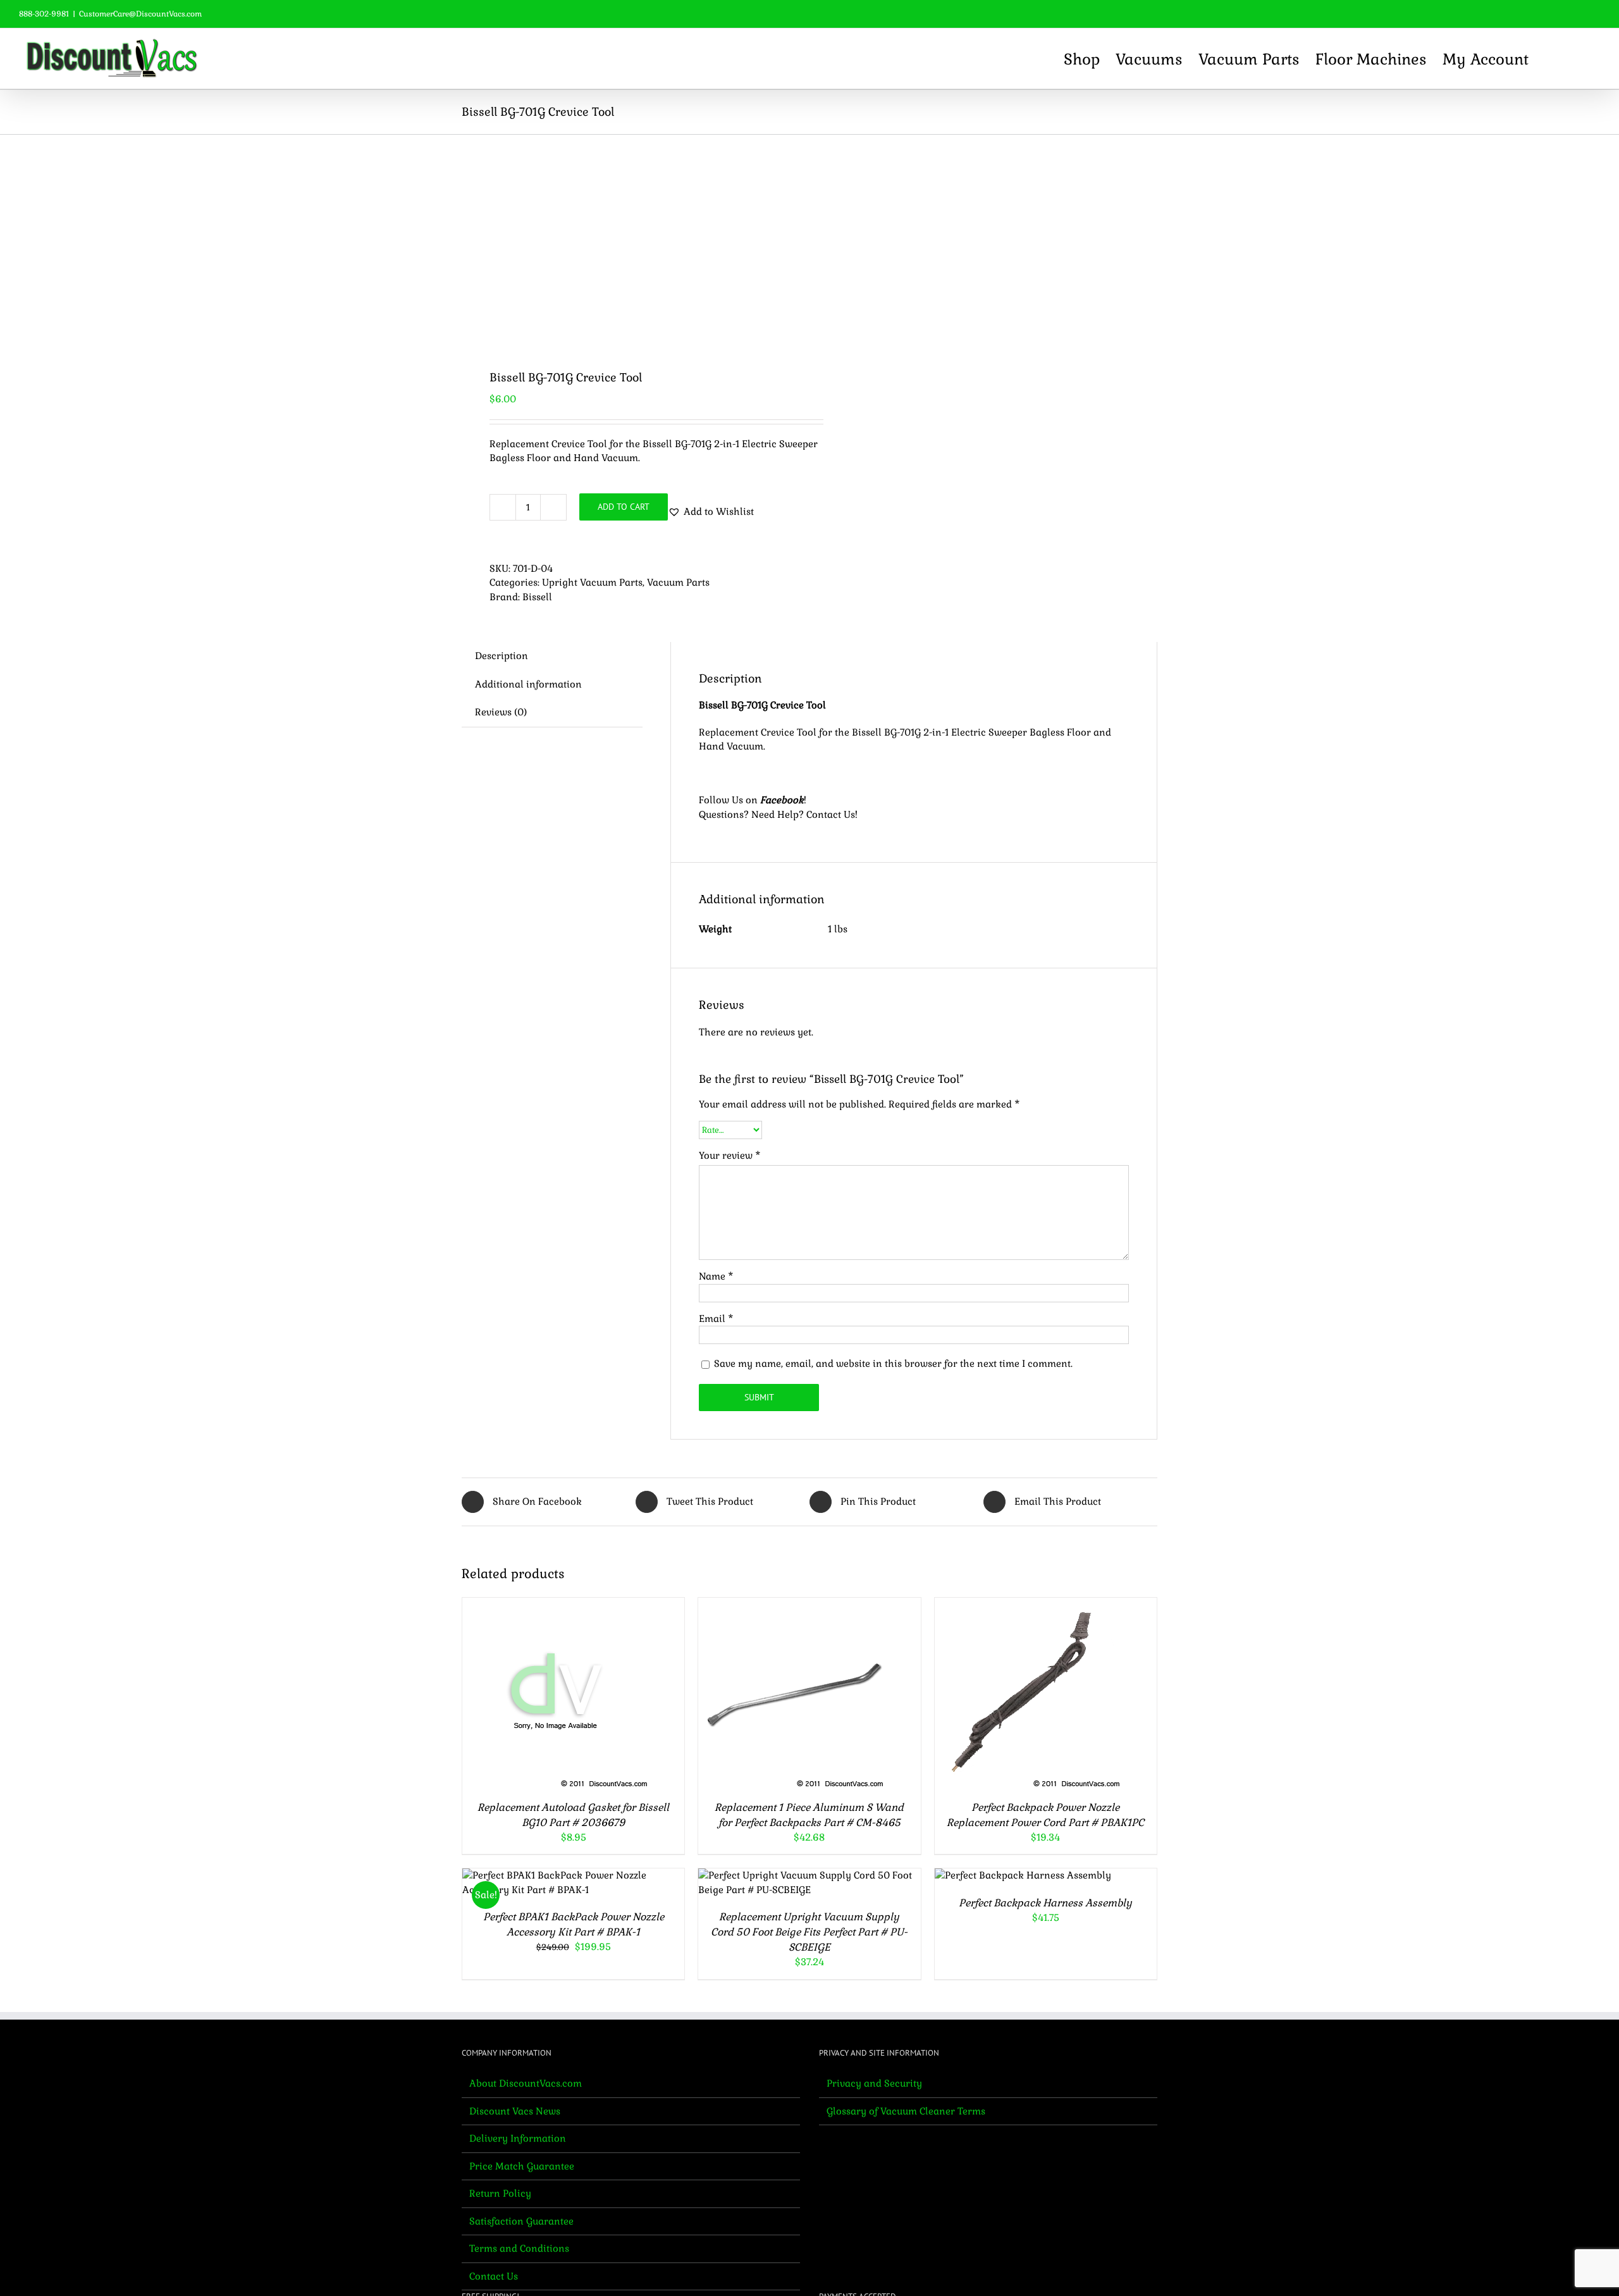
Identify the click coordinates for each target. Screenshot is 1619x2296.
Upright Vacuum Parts (592, 582)
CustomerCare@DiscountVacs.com (140, 14)
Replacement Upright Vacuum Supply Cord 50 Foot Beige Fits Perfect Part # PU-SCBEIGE (809, 1932)
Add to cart (624, 507)
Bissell (537, 597)
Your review (730, 1155)
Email (716, 1318)
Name (716, 1276)
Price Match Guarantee (522, 2166)
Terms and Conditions (519, 2248)
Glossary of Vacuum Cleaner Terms (906, 2111)
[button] (1578, 59)
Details (610, 1694)
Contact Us (831, 814)
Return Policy (500, 2193)
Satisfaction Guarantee (521, 2221)
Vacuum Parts (678, 582)
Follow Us (721, 800)
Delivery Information (518, 2138)
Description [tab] (502, 656)
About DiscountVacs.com (526, 2083)
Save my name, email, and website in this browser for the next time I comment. (893, 1363)
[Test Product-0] (629, 242)
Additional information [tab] (528, 684)
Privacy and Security (874, 2083)
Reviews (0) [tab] (501, 712)
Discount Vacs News (515, 2111)
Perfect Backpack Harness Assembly (1045, 1903)
